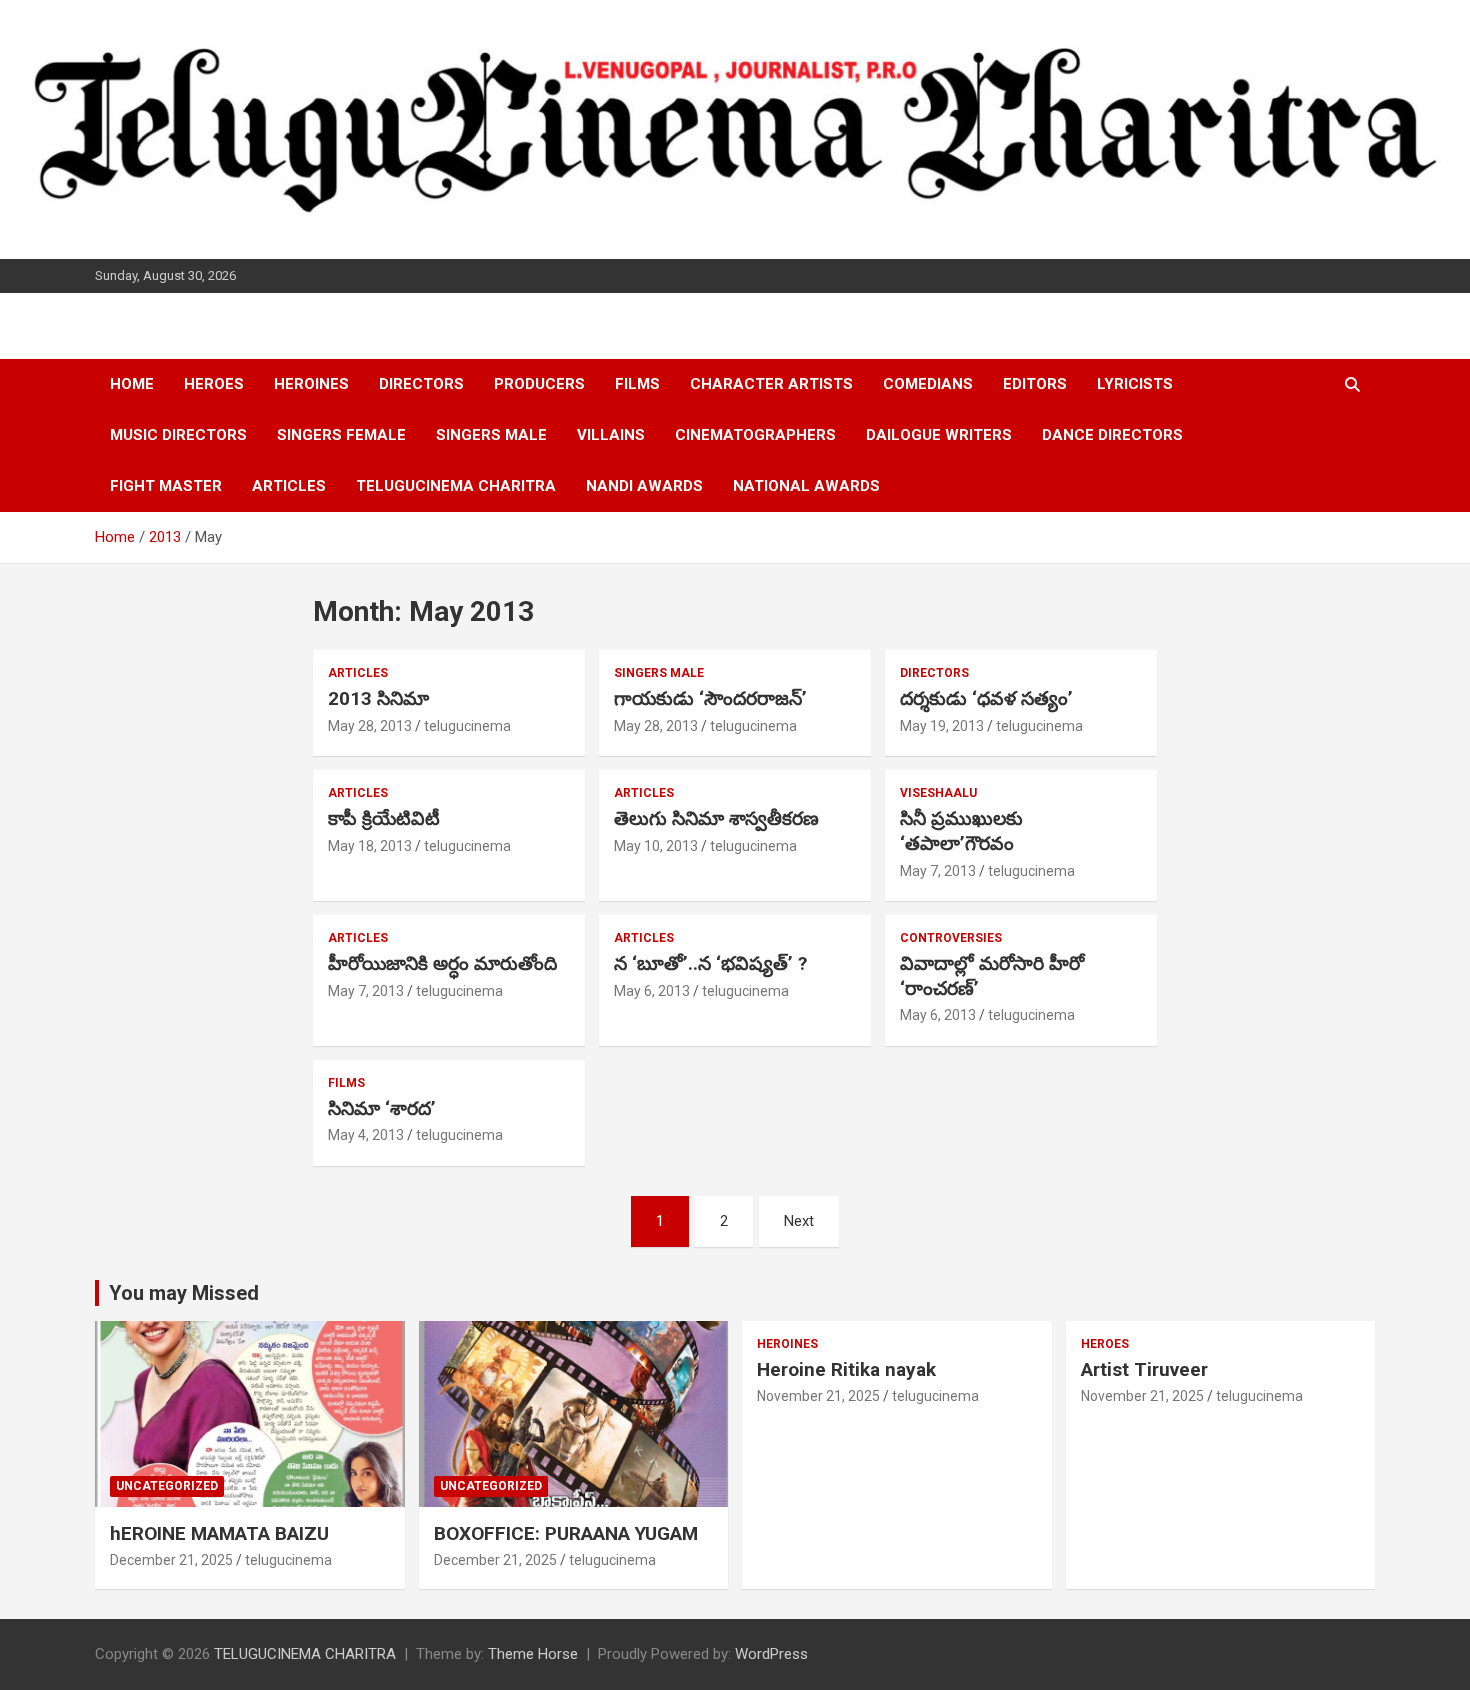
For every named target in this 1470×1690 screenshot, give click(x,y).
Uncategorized (167, 1486)
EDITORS (1035, 384)
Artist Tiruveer (1144, 1369)
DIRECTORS (421, 384)
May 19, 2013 (942, 726)
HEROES (214, 384)
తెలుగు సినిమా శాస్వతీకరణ (716, 818)
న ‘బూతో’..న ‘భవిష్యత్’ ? (710, 963)
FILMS (637, 384)
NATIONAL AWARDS (806, 486)
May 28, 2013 (370, 726)
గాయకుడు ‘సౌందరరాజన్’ (710, 698)
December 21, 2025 (171, 1560)
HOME (132, 384)
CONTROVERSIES (951, 938)
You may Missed (184, 1293)
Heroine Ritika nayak (846, 1369)
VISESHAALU (938, 793)
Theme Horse (533, 1654)
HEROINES (311, 384)
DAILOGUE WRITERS (939, 435)
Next (799, 1221)
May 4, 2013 (366, 1135)
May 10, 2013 (656, 846)
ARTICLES (289, 486)
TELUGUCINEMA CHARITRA (456, 486)
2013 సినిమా (378, 698)
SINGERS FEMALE (341, 435)
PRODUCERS (539, 384)
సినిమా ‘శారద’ (382, 1108)
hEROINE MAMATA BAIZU (219, 1533)
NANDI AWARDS (644, 486)
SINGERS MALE (491, 435)
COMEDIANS (928, 384)
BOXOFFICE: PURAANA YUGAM (566, 1533)
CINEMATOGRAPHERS (755, 435)
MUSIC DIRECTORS (178, 435)
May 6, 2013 (652, 991)
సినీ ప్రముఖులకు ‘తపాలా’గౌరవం (961, 831)
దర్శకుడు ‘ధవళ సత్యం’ (986, 698)
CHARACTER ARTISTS (771, 384)
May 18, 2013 (370, 846)
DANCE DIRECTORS (1112, 435)
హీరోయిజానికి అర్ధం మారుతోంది (442, 963)
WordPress (771, 1654)
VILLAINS (611, 435)
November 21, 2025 (818, 1396)
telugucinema (467, 726)
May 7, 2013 (938, 871)
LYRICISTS (1135, 384)
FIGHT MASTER (166, 486)
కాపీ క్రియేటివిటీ (384, 818)
